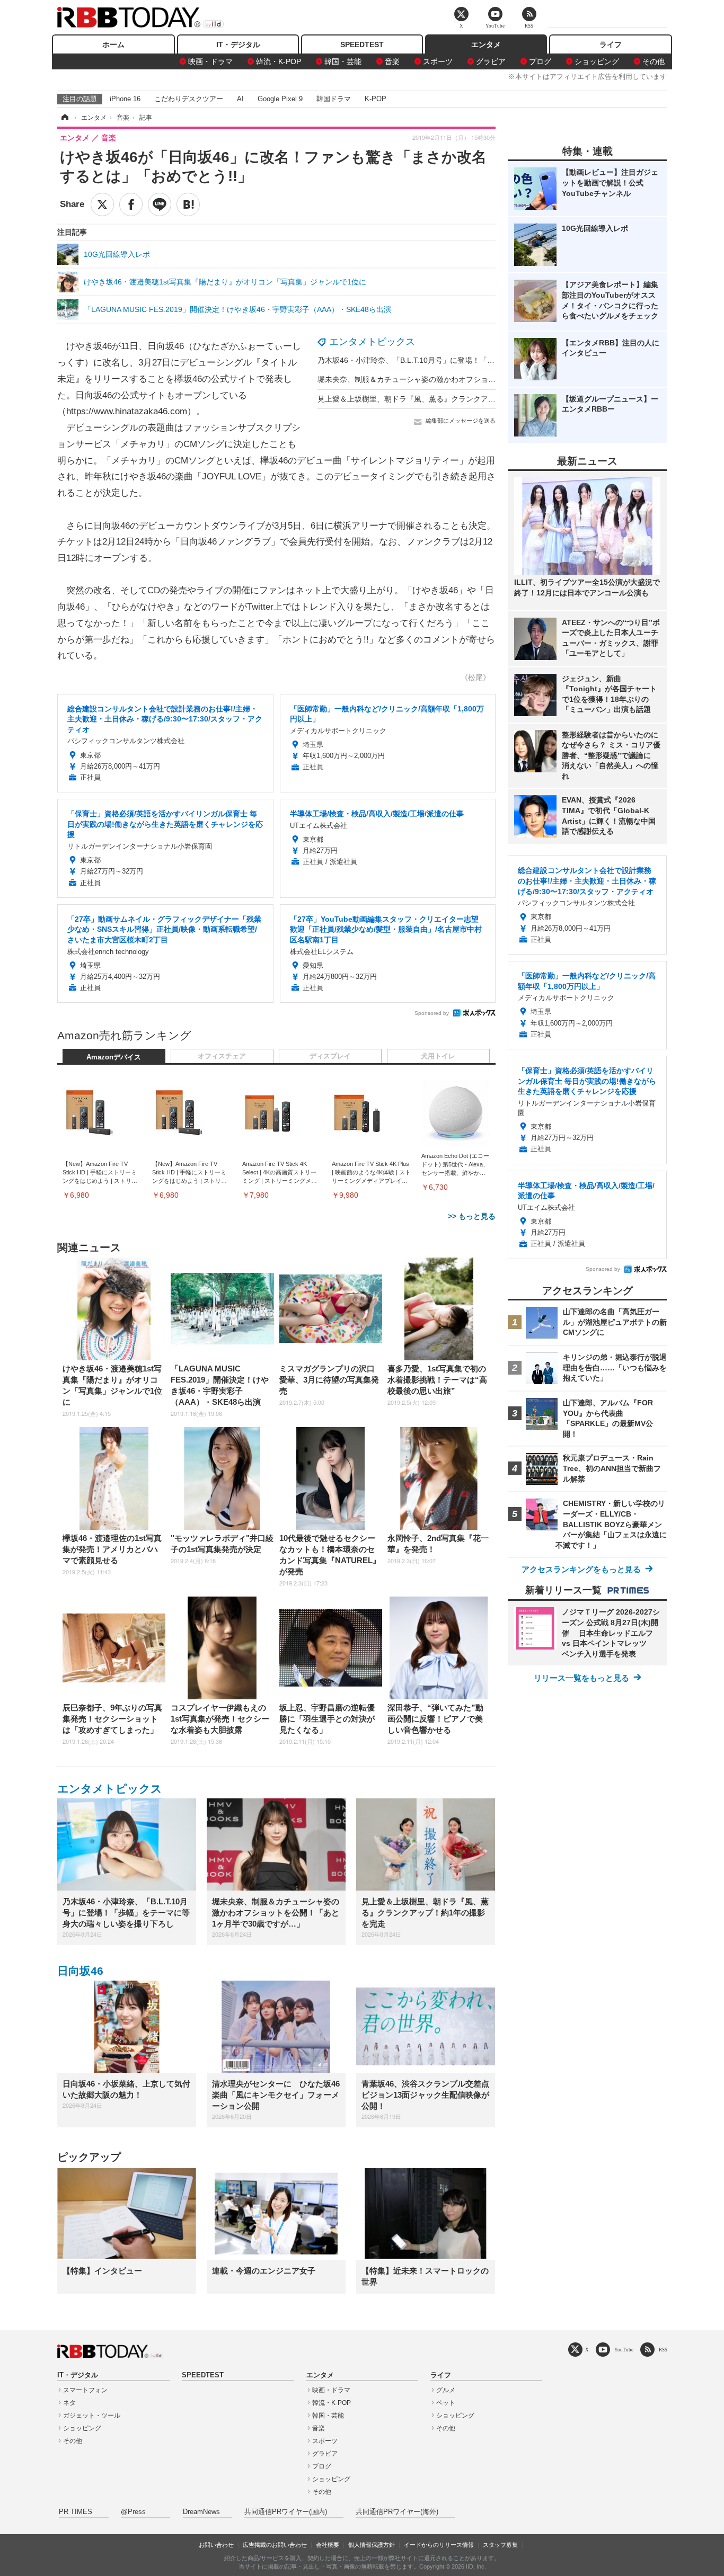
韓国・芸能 (343, 61)
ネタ (69, 2403)
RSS (663, 2350)
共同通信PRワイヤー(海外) (397, 2512)
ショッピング (597, 61)
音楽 (392, 61)
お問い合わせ (216, 2545)
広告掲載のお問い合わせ (275, 2545)
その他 (654, 61)
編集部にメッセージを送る (461, 421)
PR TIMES (76, 2512)
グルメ (446, 2390)
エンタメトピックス (372, 342)
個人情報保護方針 (372, 2545)
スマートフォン (85, 2390)
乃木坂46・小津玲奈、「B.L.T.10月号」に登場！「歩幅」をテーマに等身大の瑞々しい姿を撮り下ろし (488, 360)
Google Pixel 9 (280, 99)
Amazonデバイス (114, 1057)
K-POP (376, 99)
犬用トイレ (438, 1056)
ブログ (540, 61)
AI (240, 99)
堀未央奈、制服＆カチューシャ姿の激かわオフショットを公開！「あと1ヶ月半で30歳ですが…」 (480, 379)
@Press (133, 2512)
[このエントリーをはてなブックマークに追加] (188, 204)
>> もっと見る (472, 1216)
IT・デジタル (238, 44)
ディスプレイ (330, 1056)
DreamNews (201, 2512)
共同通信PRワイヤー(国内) (286, 2512)
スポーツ (438, 61)
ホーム (113, 44)
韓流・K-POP (279, 61)
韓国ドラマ (334, 99)
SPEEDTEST (362, 44)
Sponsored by (432, 1013)
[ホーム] (64, 118)
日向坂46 (80, 1971)
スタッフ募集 (500, 2545)
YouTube (624, 2350)
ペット (446, 2403)
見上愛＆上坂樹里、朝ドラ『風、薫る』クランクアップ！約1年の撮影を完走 (446, 399)
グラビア (491, 61)
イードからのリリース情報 (439, 2545)
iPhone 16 (125, 99)
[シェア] (131, 204)
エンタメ (486, 44)
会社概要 (328, 2545)
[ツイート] (102, 204)
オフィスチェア (222, 1056)
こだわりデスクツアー (189, 99)
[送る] (160, 204)
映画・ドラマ (210, 61)
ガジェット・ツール (92, 2415)
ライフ (611, 44)
